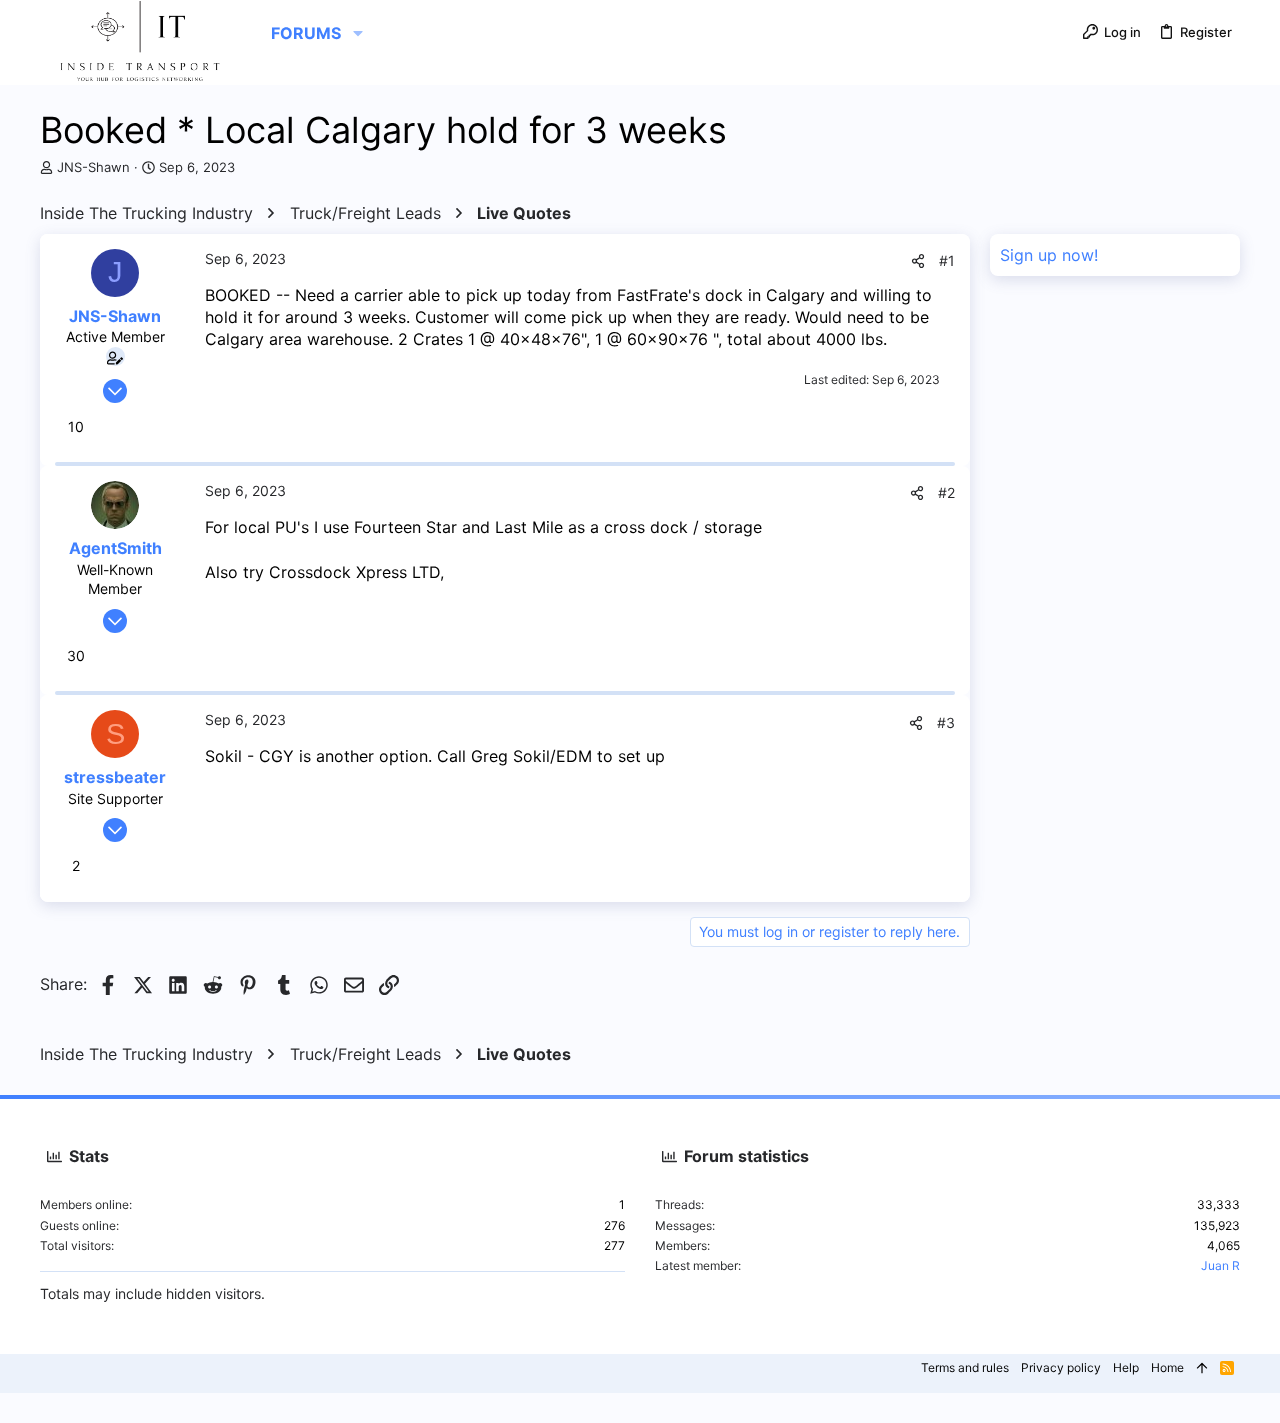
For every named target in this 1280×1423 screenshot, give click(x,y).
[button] (358, 33)
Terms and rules (965, 1367)
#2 (946, 492)
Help (1126, 1367)
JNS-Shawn (93, 167)
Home (1167, 1367)
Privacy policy (1061, 1367)
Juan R (1220, 1265)
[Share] (918, 261)
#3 (946, 722)
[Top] (1202, 1368)
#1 (947, 260)
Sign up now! (1049, 255)
